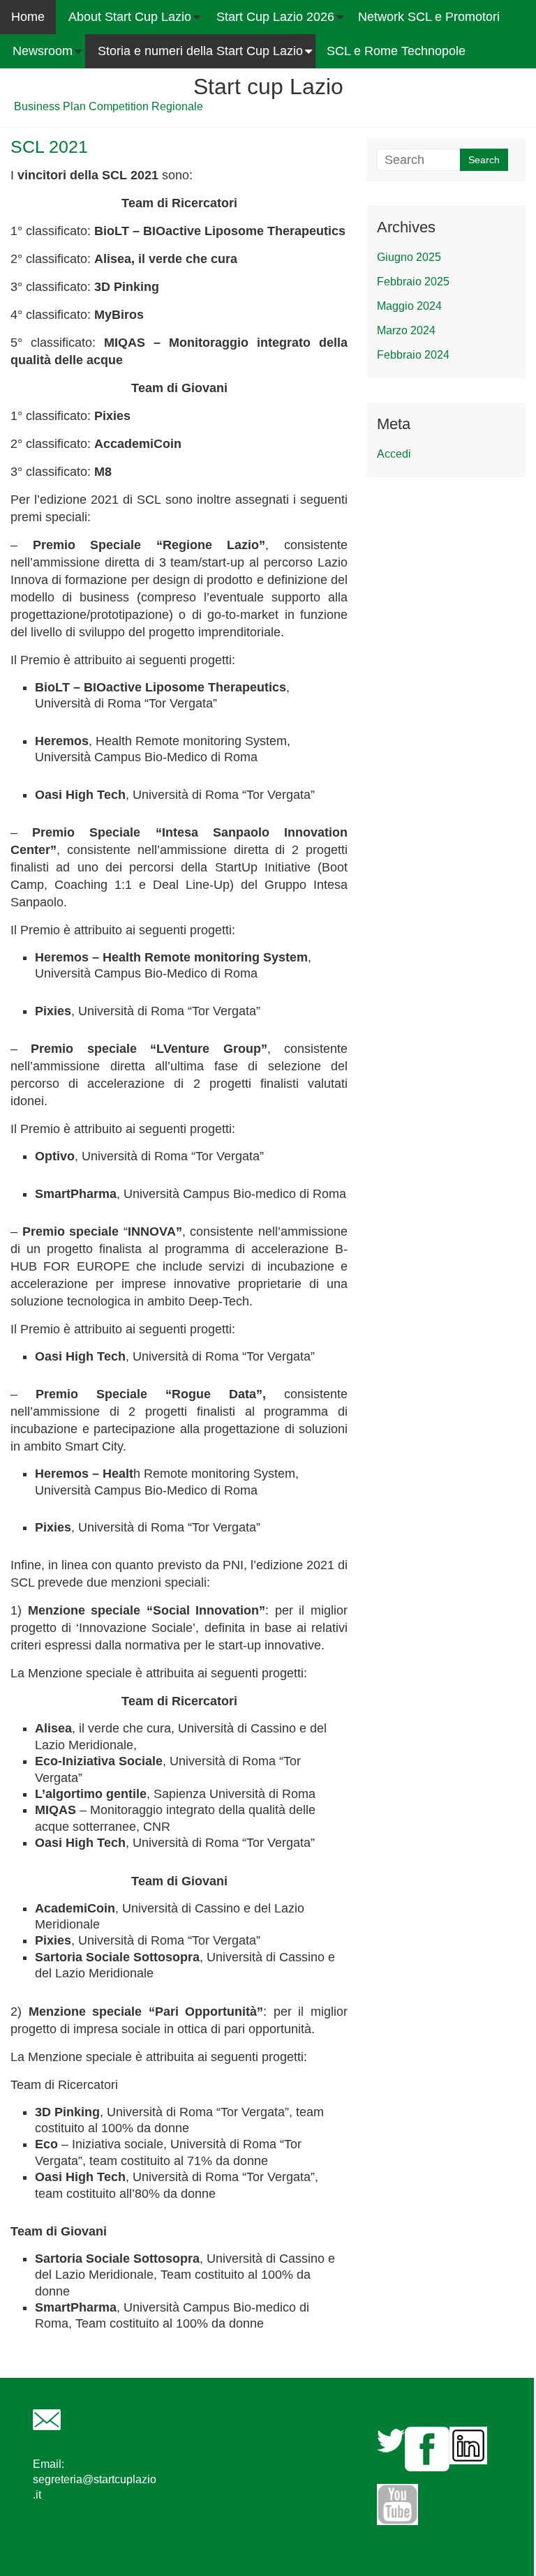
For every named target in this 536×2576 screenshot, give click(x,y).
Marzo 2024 (406, 330)
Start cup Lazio (268, 87)
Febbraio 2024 (413, 355)
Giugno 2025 (409, 257)
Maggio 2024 (409, 306)
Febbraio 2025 (413, 282)
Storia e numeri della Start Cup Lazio (200, 51)
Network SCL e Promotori (429, 17)
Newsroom (43, 51)
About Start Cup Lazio (130, 17)
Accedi (394, 454)
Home (28, 17)
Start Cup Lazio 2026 (275, 17)
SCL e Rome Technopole (396, 51)
